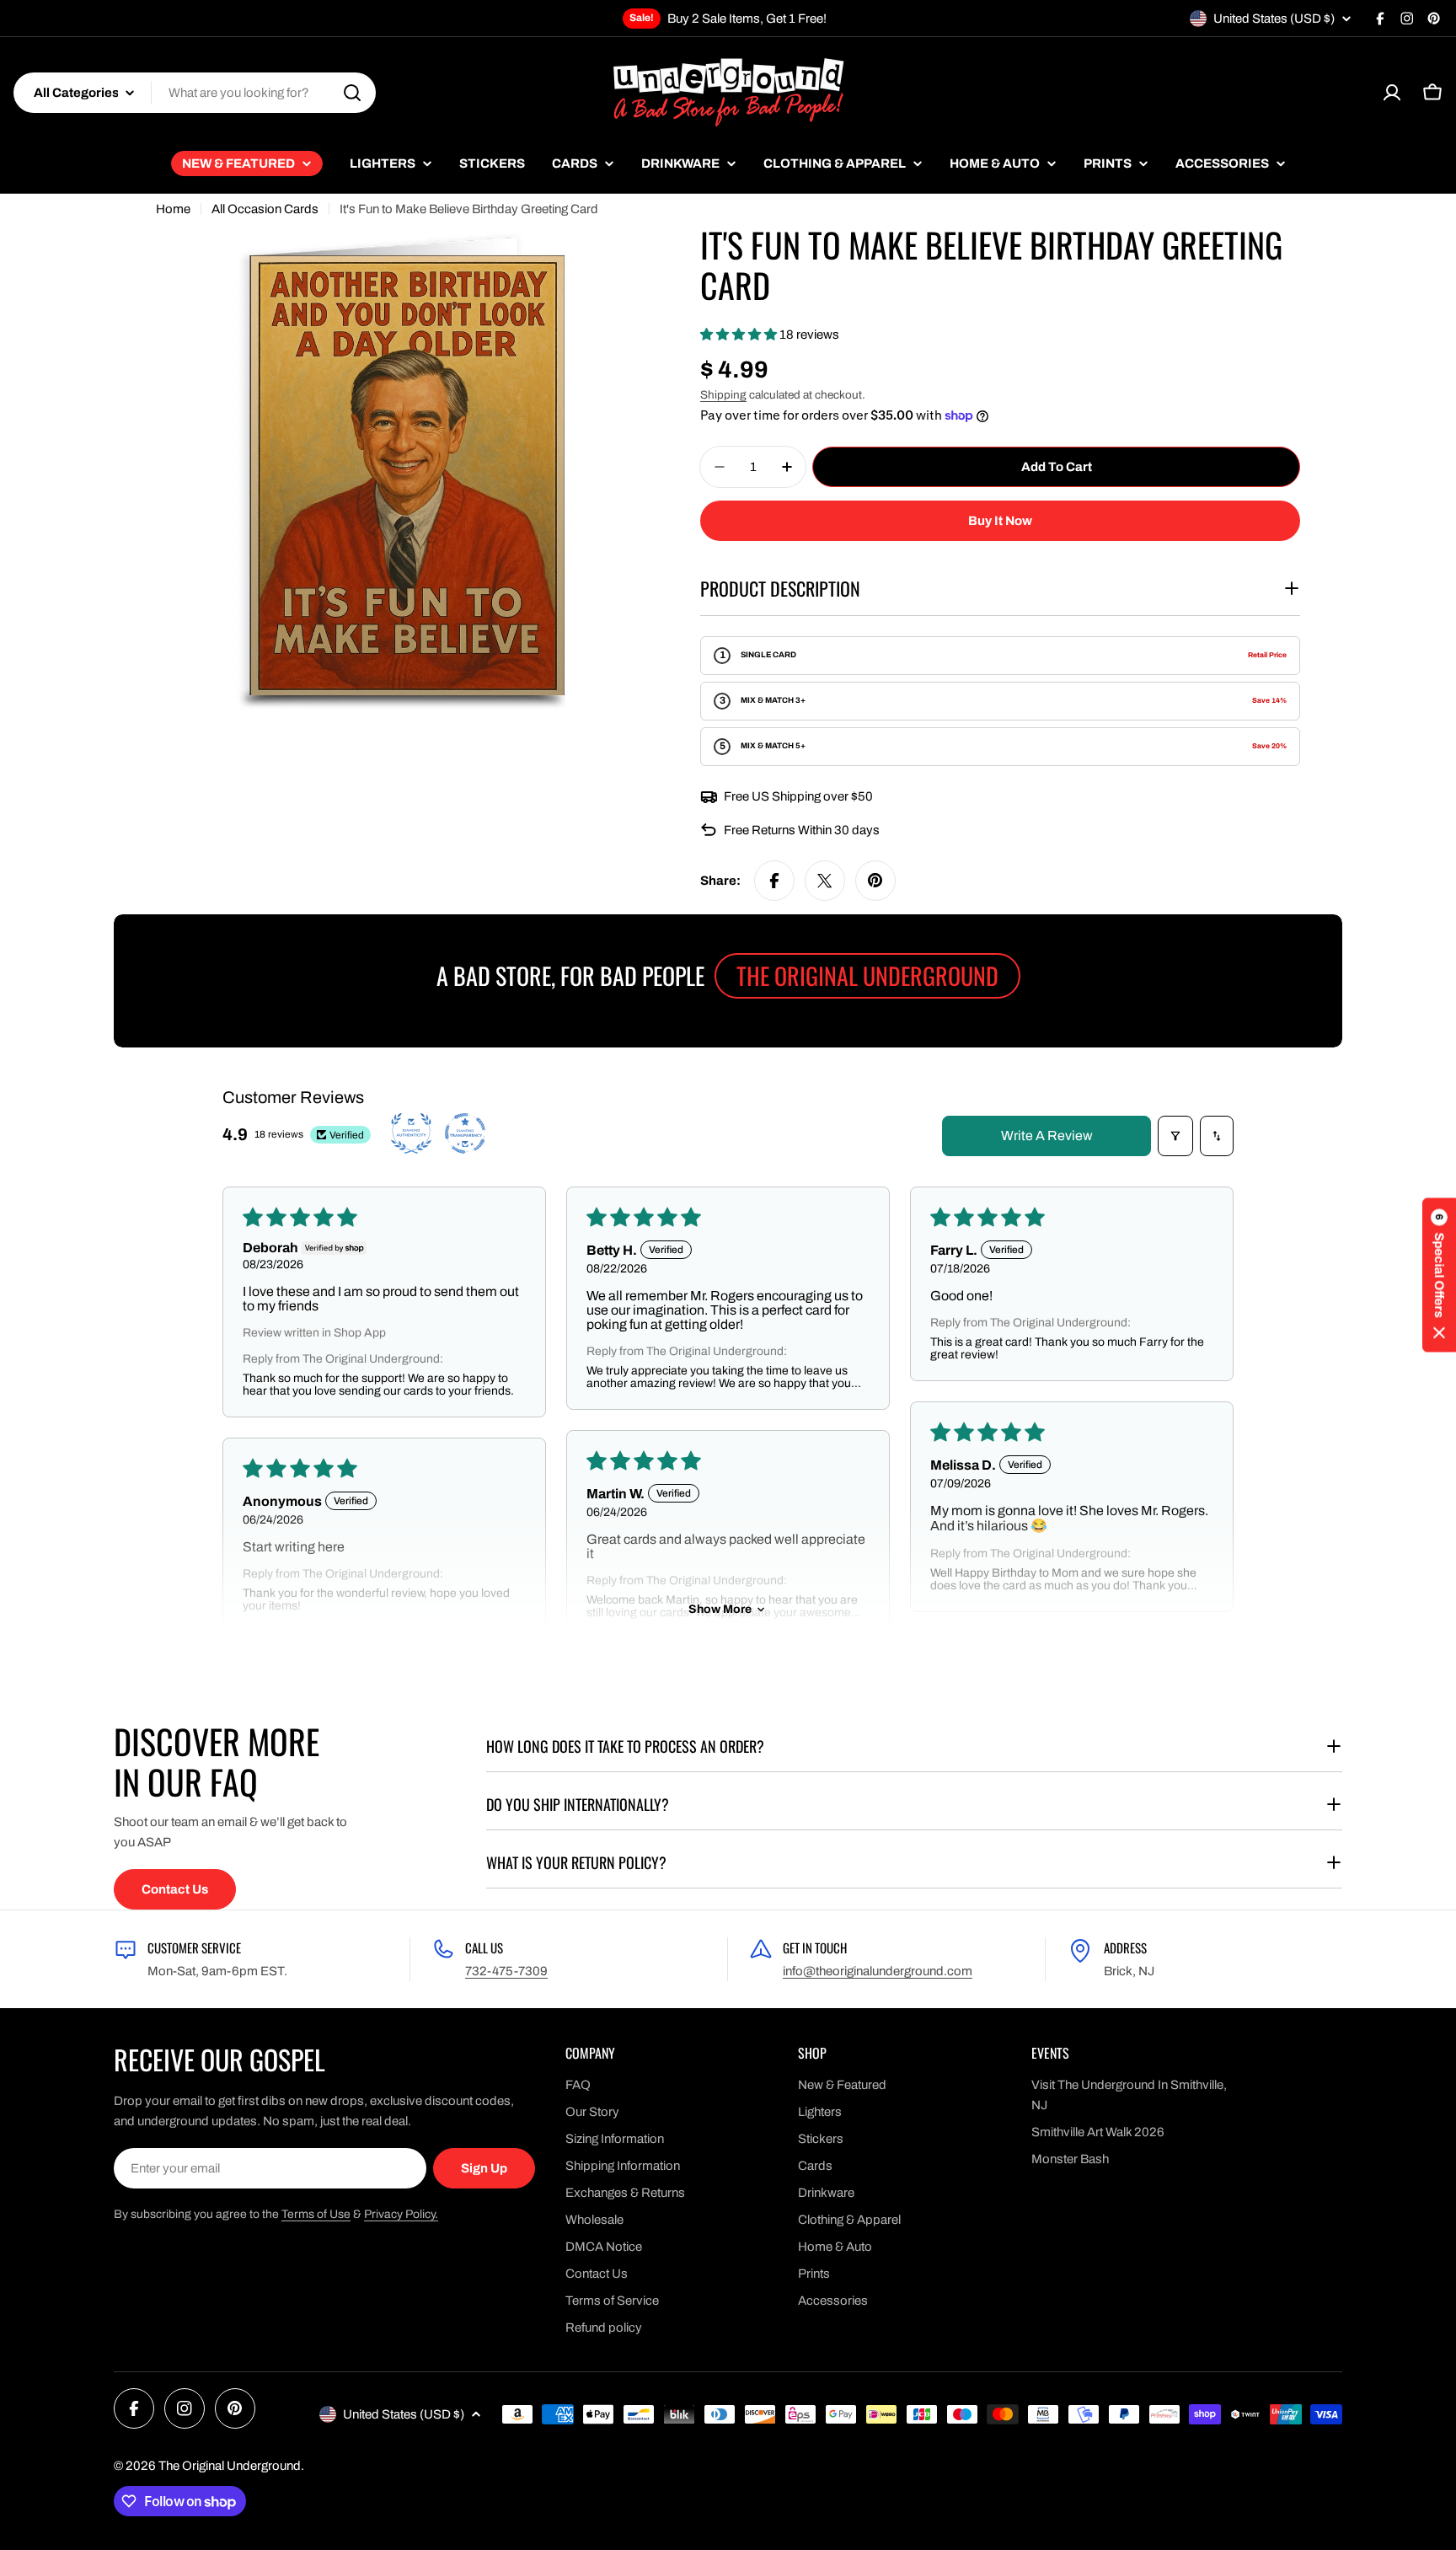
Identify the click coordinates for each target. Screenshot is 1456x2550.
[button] (740, 335)
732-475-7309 (506, 1971)
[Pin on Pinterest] (875, 881)
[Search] (352, 93)
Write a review (1047, 1136)
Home (173, 209)
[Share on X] (825, 881)
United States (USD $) (1274, 19)
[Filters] (1175, 1136)
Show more (720, 1609)
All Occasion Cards (265, 209)
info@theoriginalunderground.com (878, 1971)
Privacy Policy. (401, 2214)
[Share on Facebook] (774, 881)
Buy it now (1000, 521)
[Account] (1392, 93)
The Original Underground (230, 2466)
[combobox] (195, 93)
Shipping (723, 395)
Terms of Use (316, 2214)
